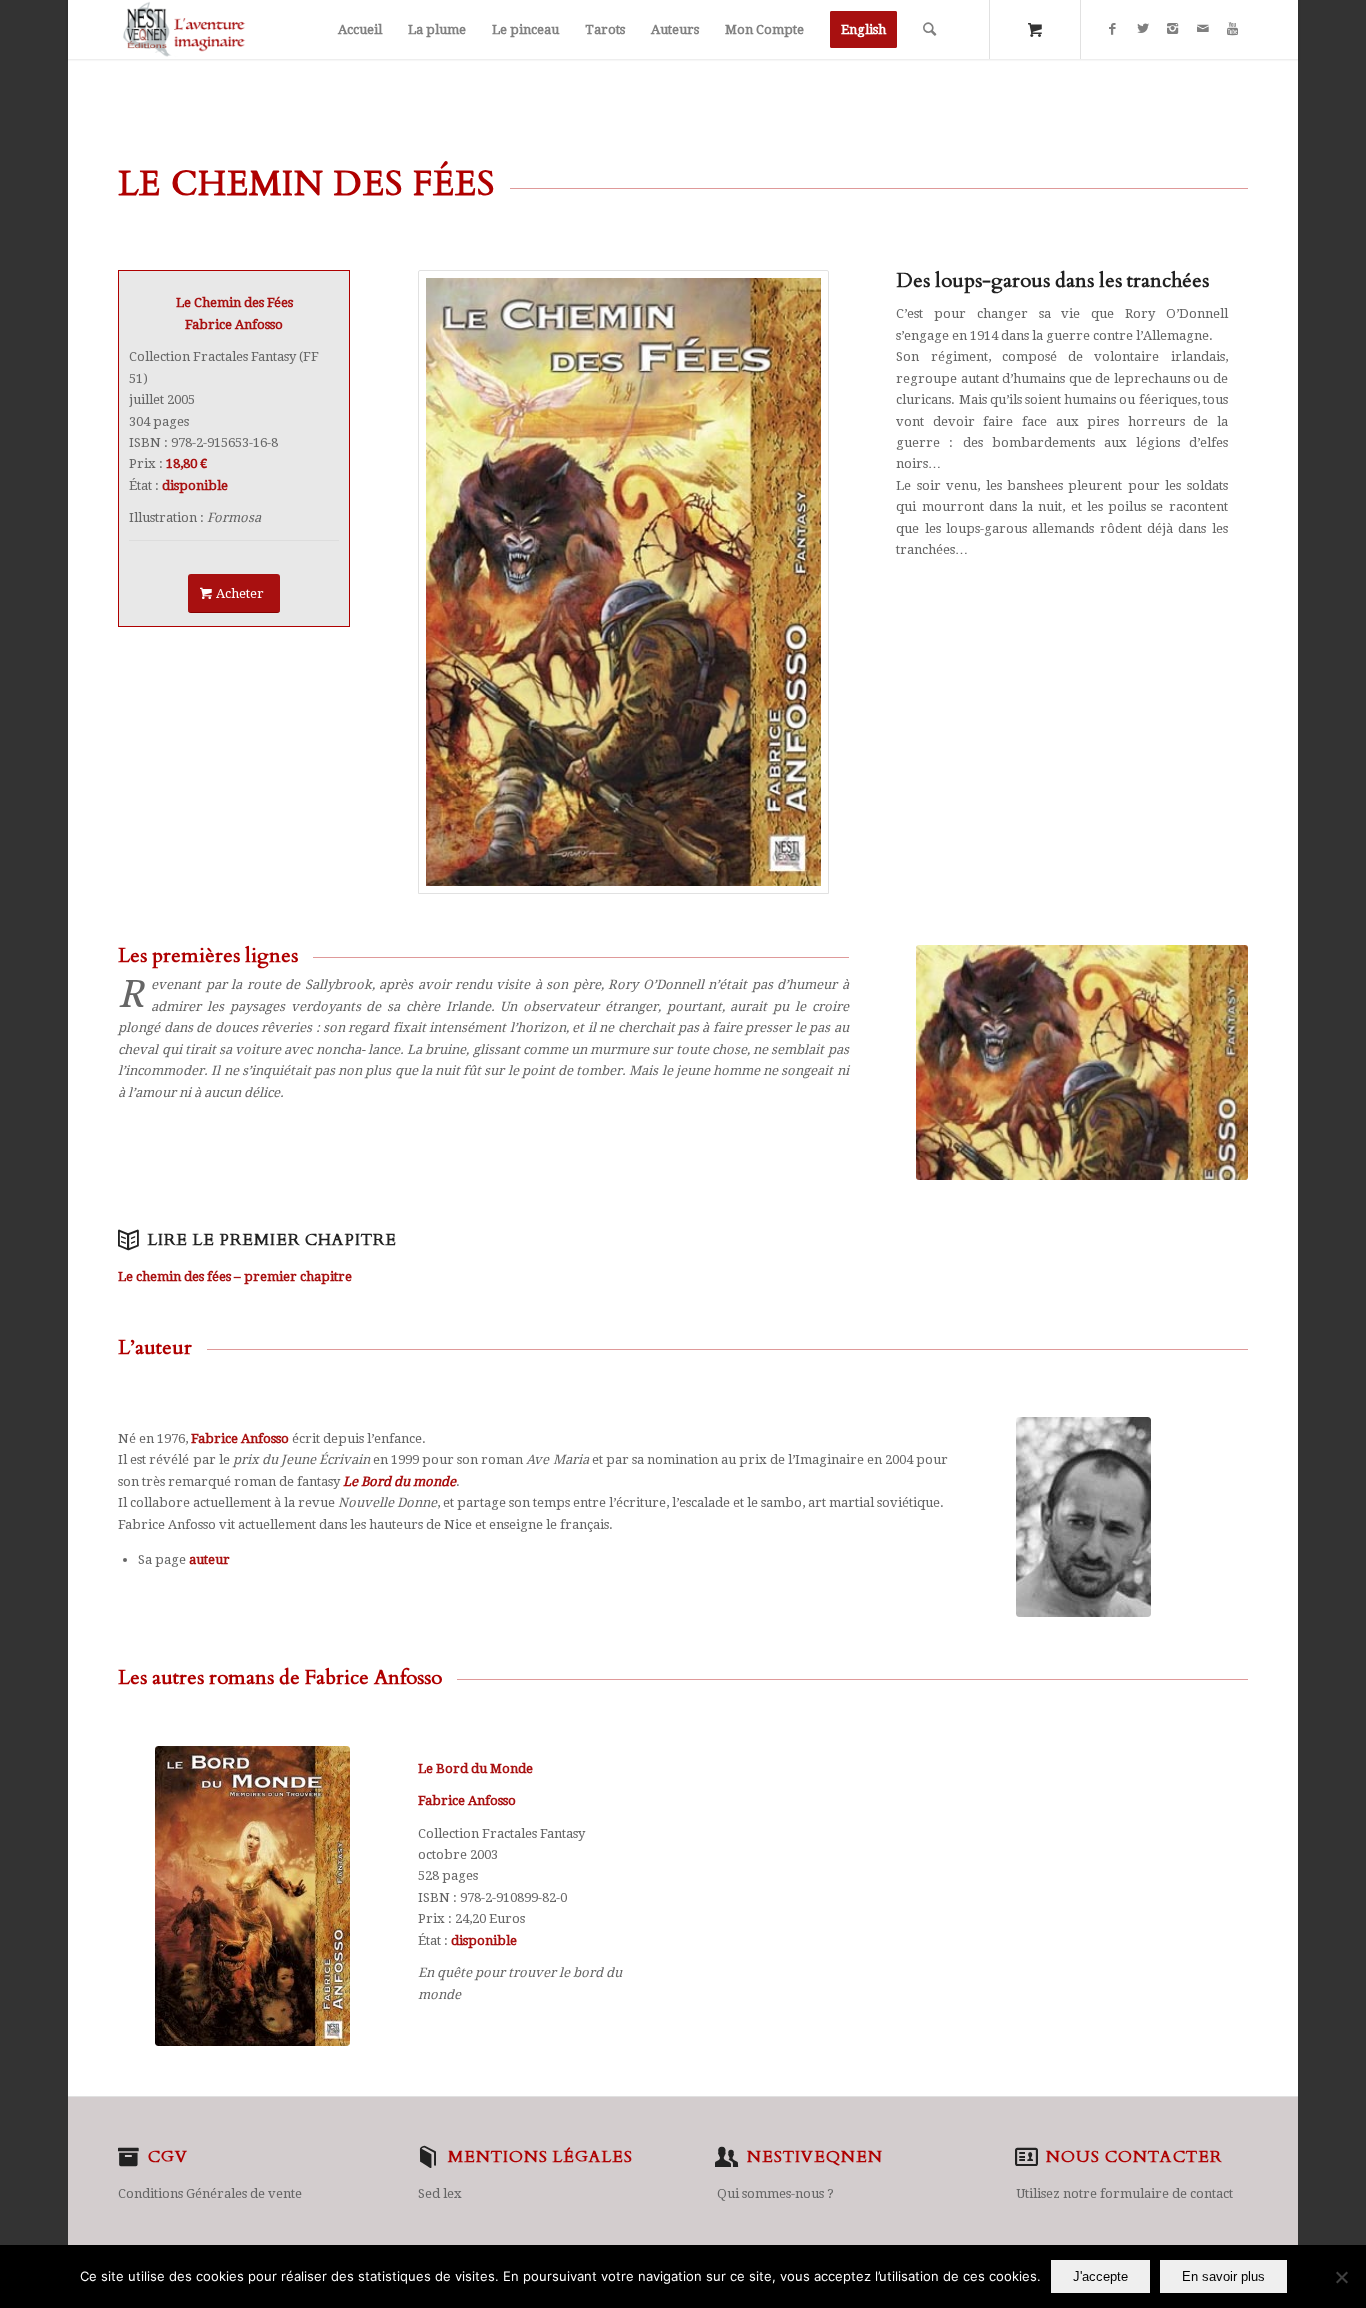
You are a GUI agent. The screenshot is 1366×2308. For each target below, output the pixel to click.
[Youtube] (1233, 29)
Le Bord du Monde (475, 1768)
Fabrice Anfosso (467, 1800)
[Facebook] (1113, 29)
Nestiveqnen (815, 2157)
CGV (168, 2157)
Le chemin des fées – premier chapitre (235, 1276)
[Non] (1341, 2277)
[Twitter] (1143, 29)
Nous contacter (1134, 2157)
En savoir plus (1223, 2276)
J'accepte (1100, 2276)
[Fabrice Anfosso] (623, 582)
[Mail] (1203, 29)
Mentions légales (540, 2157)
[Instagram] (1173, 29)
